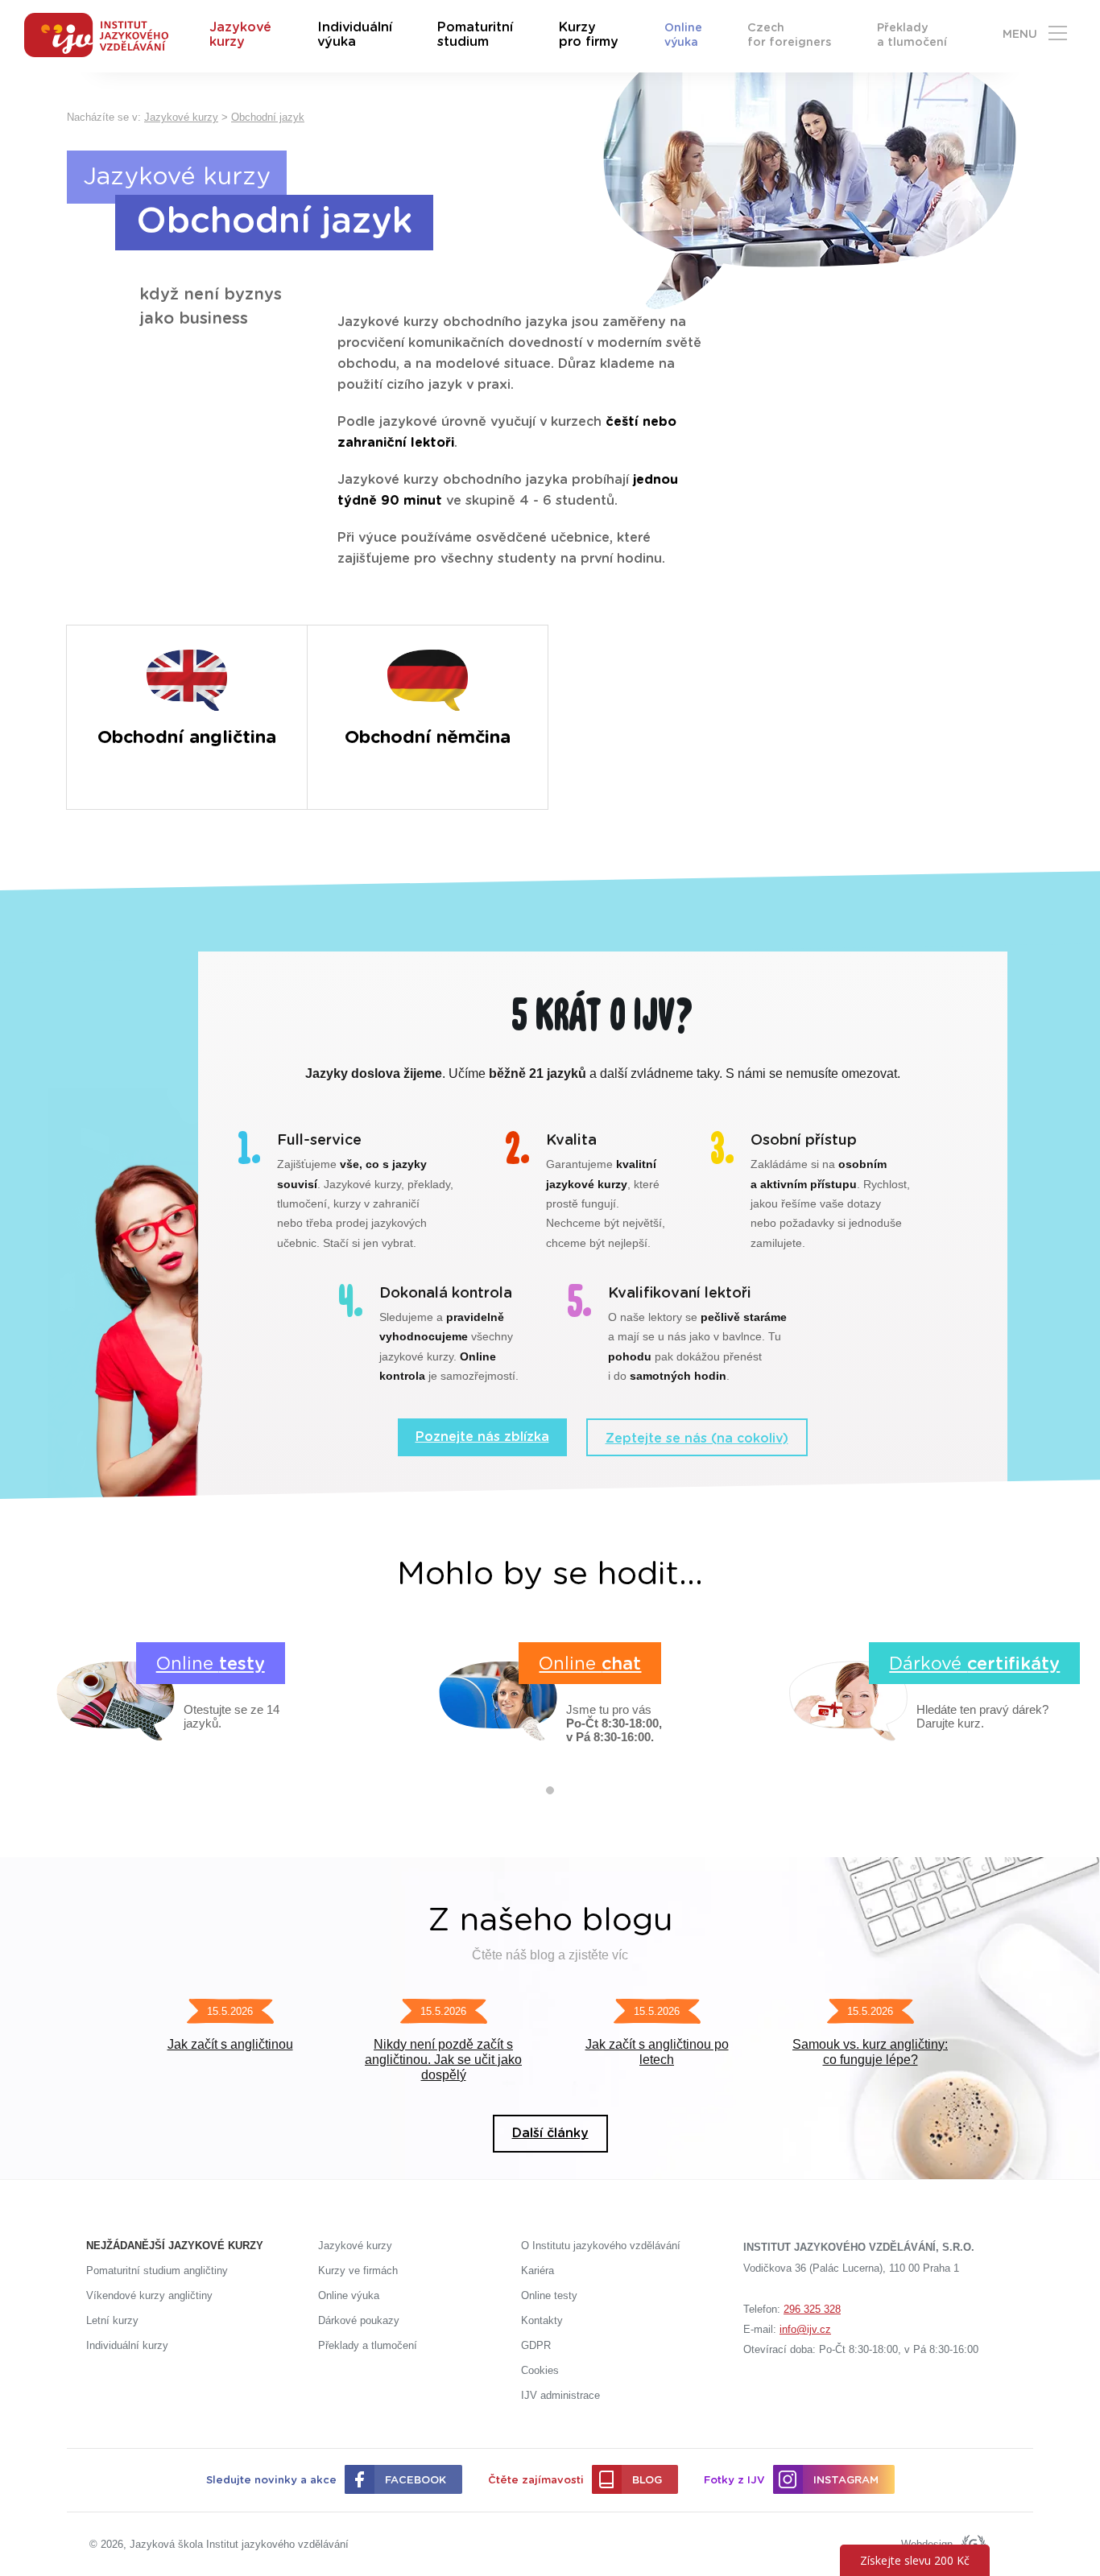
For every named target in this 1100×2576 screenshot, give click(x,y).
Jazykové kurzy (240, 35)
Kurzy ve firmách (358, 2271)
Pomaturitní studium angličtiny (157, 2271)
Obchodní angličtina (187, 737)
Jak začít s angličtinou (230, 2044)
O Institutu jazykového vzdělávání (601, 2246)
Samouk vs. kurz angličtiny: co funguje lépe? (870, 2052)
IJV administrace (560, 2395)
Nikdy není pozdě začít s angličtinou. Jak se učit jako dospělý (443, 2060)
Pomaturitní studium (475, 35)
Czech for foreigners (789, 35)
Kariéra (538, 2271)
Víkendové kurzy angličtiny (149, 2295)
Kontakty (542, 2320)
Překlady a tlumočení (912, 35)
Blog (647, 2481)
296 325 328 (812, 2309)
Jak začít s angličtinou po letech (657, 2052)
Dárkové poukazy (359, 2320)
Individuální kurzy (127, 2345)
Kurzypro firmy (589, 35)
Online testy (549, 2295)
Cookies (540, 2370)
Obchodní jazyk (268, 117)
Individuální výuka (355, 35)
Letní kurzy (112, 2320)
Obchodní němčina (428, 737)
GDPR (536, 2345)
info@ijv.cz (805, 2329)
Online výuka (683, 35)
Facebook (416, 2481)
